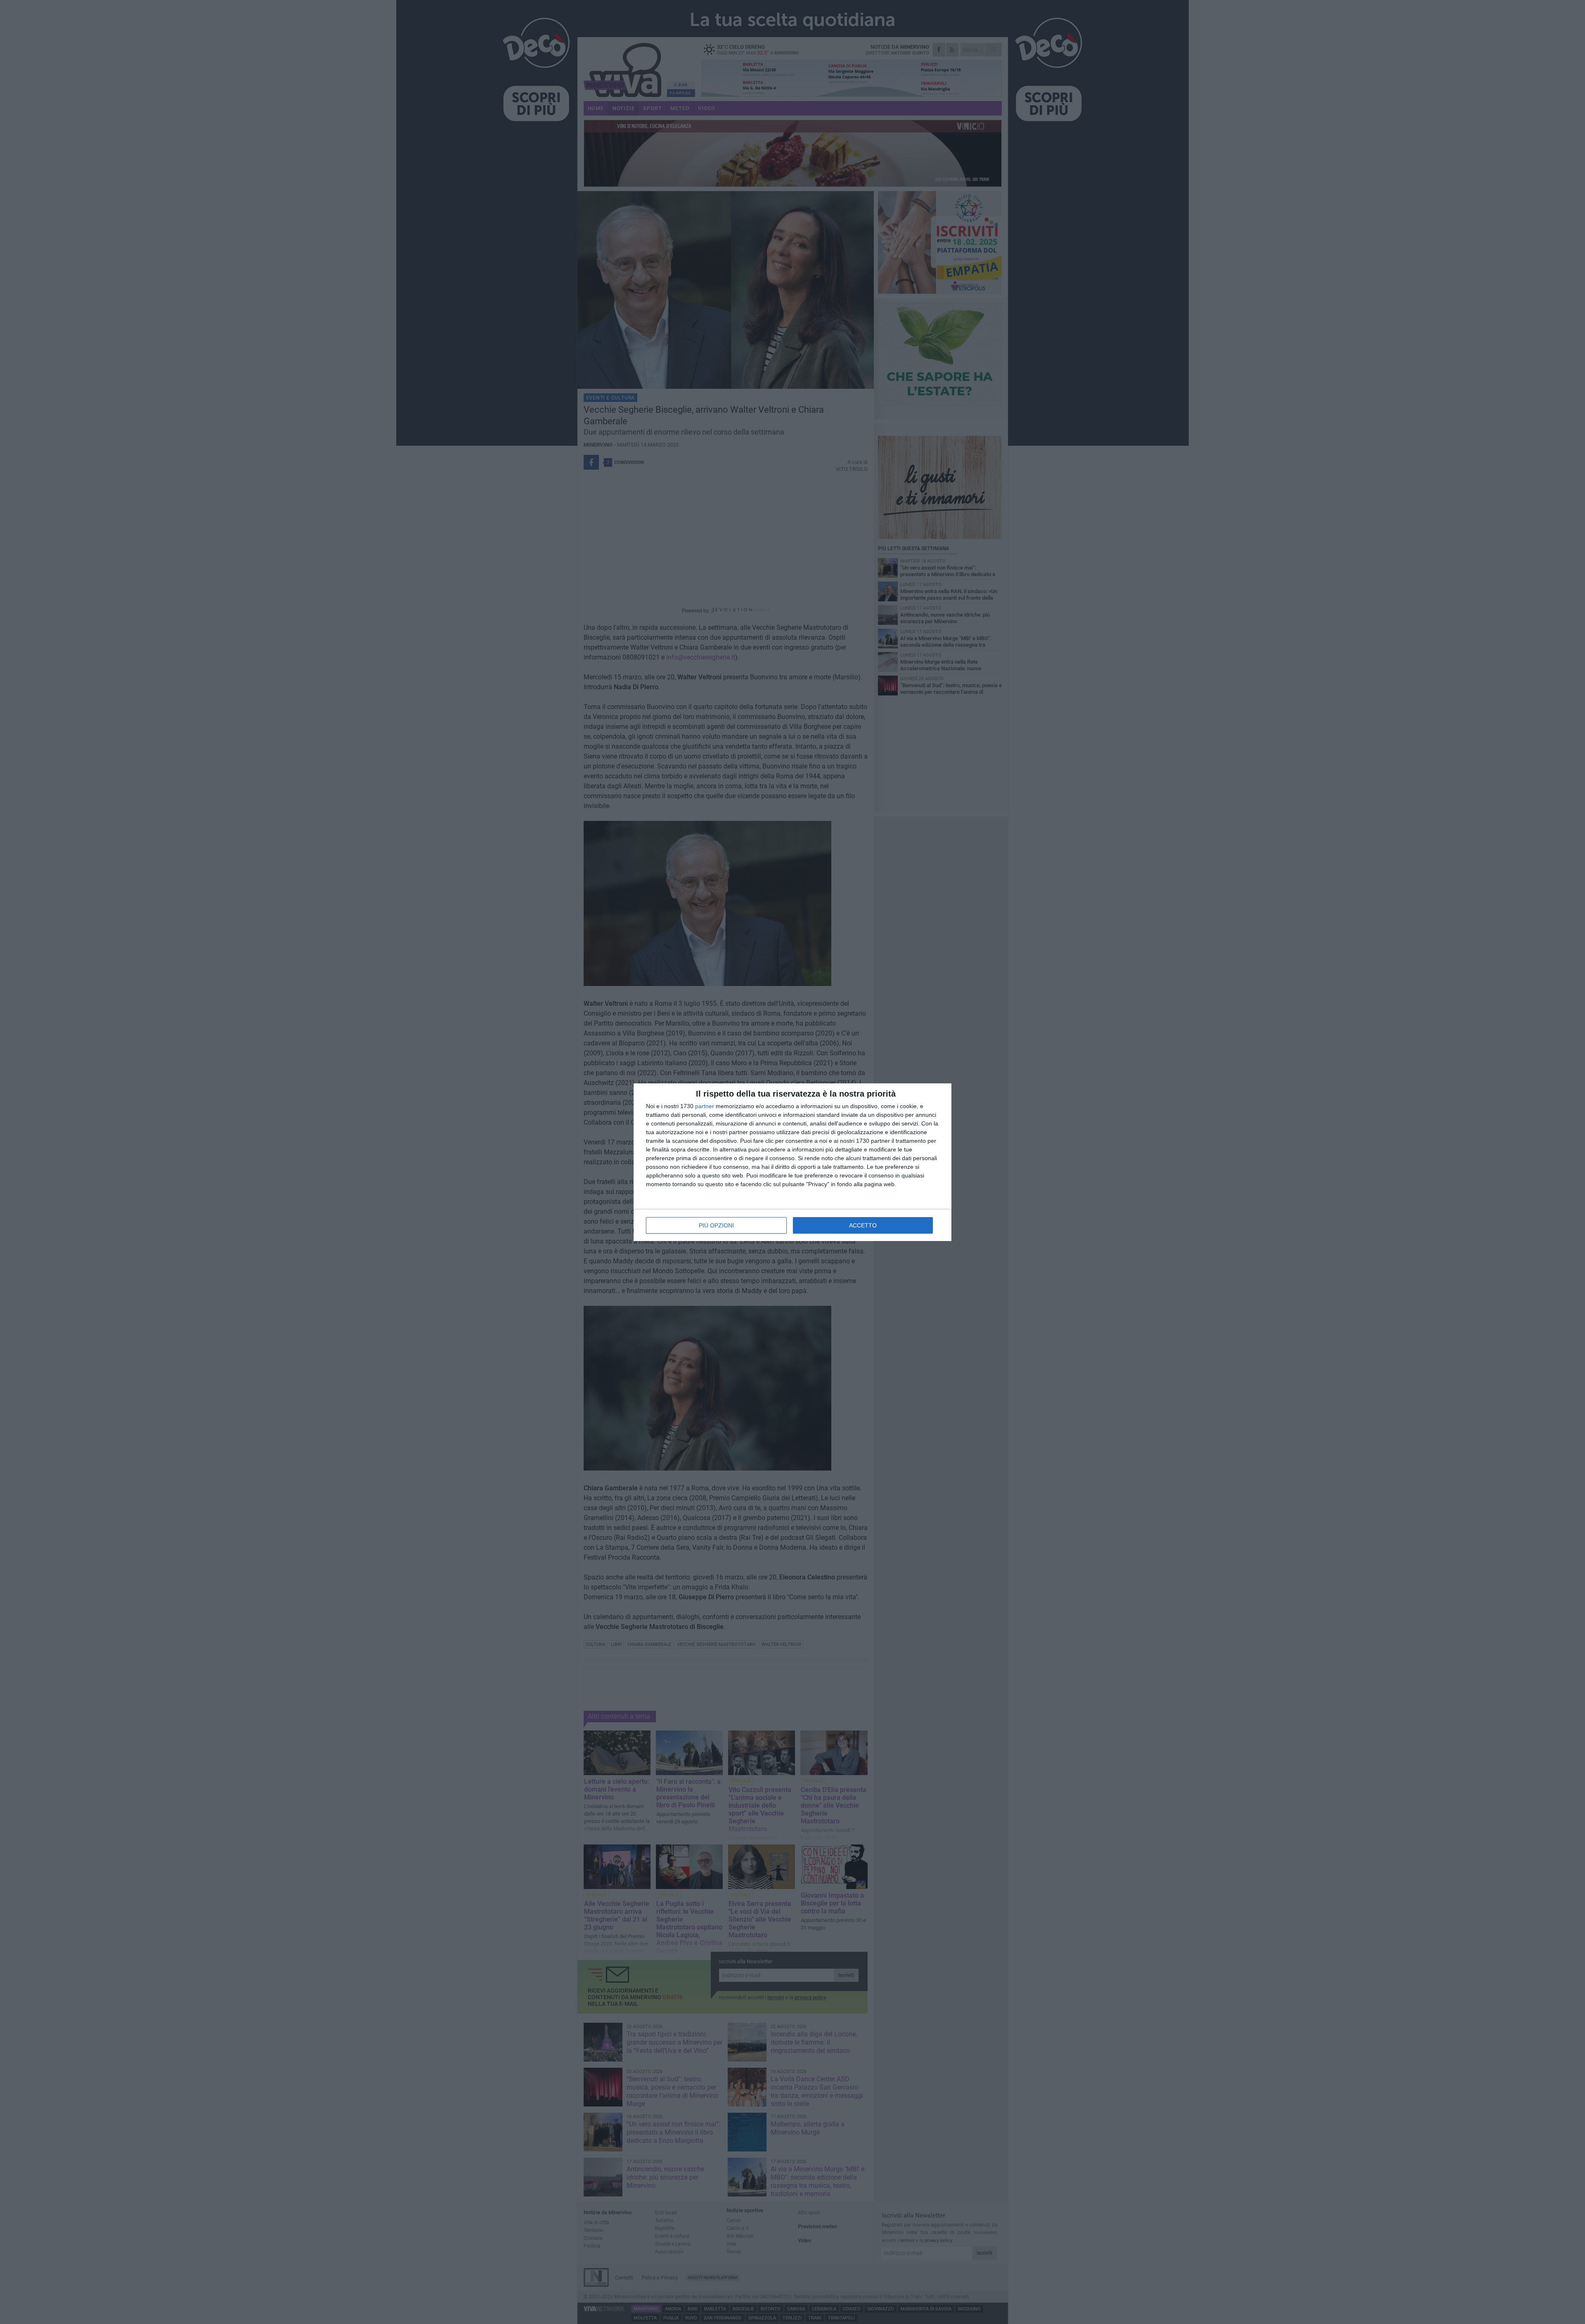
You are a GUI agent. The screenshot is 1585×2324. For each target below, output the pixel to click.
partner (705, 1106)
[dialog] (792, 1162)
